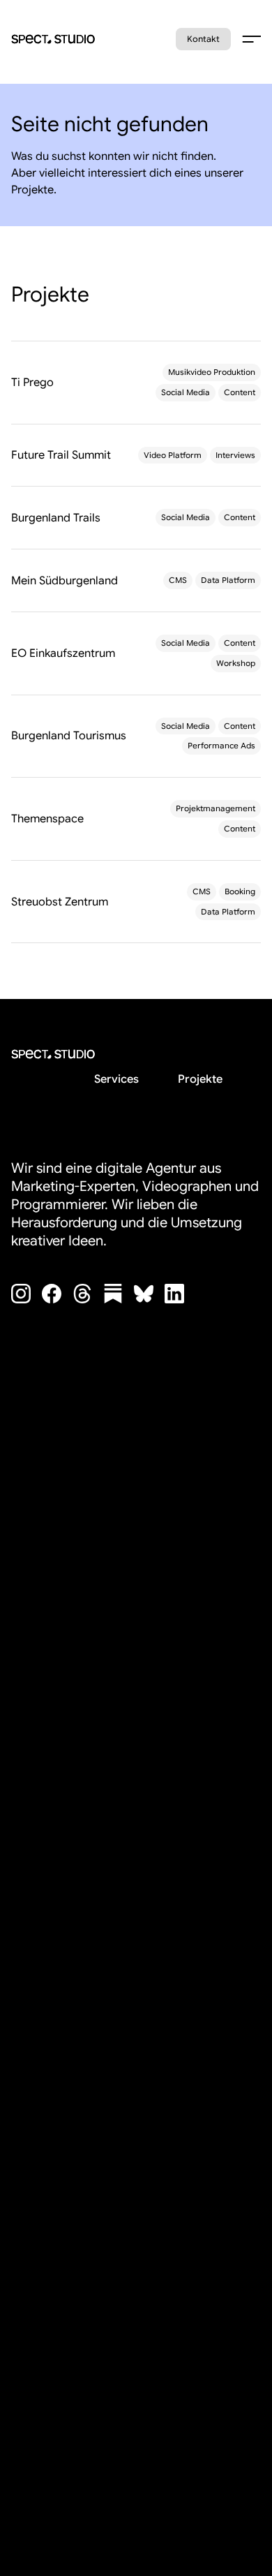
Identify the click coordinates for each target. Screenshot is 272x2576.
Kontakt (203, 39)
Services (116, 1079)
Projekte (200, 1079)
